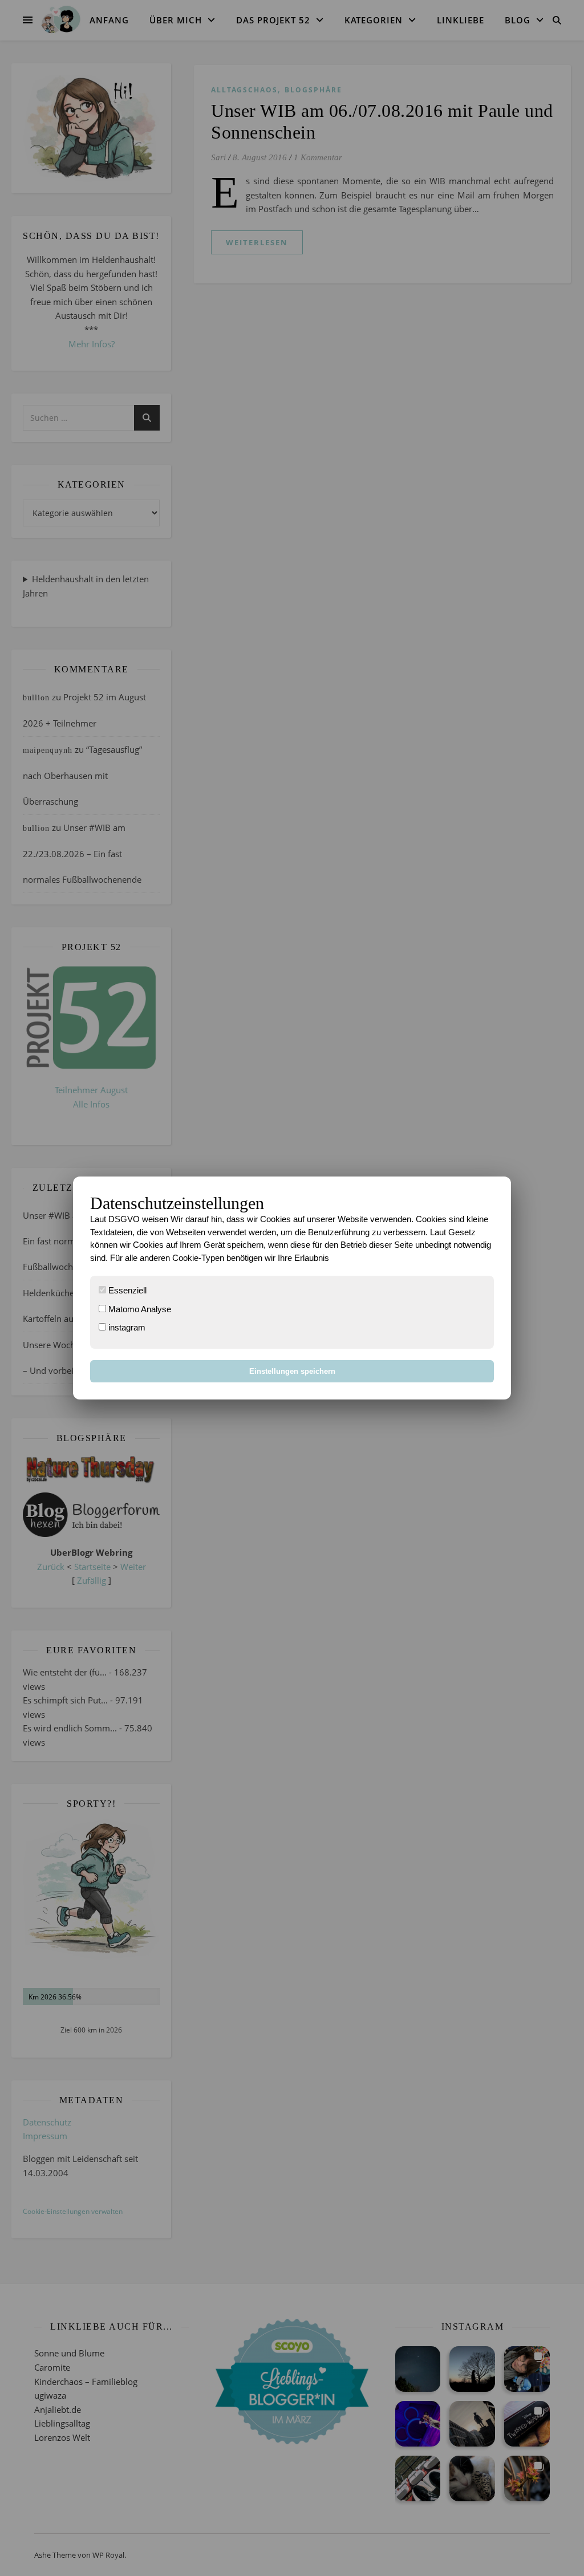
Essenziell (126, 1290)
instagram (126, 1327)
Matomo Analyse (139, 1309)
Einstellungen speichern (292, 1371)
